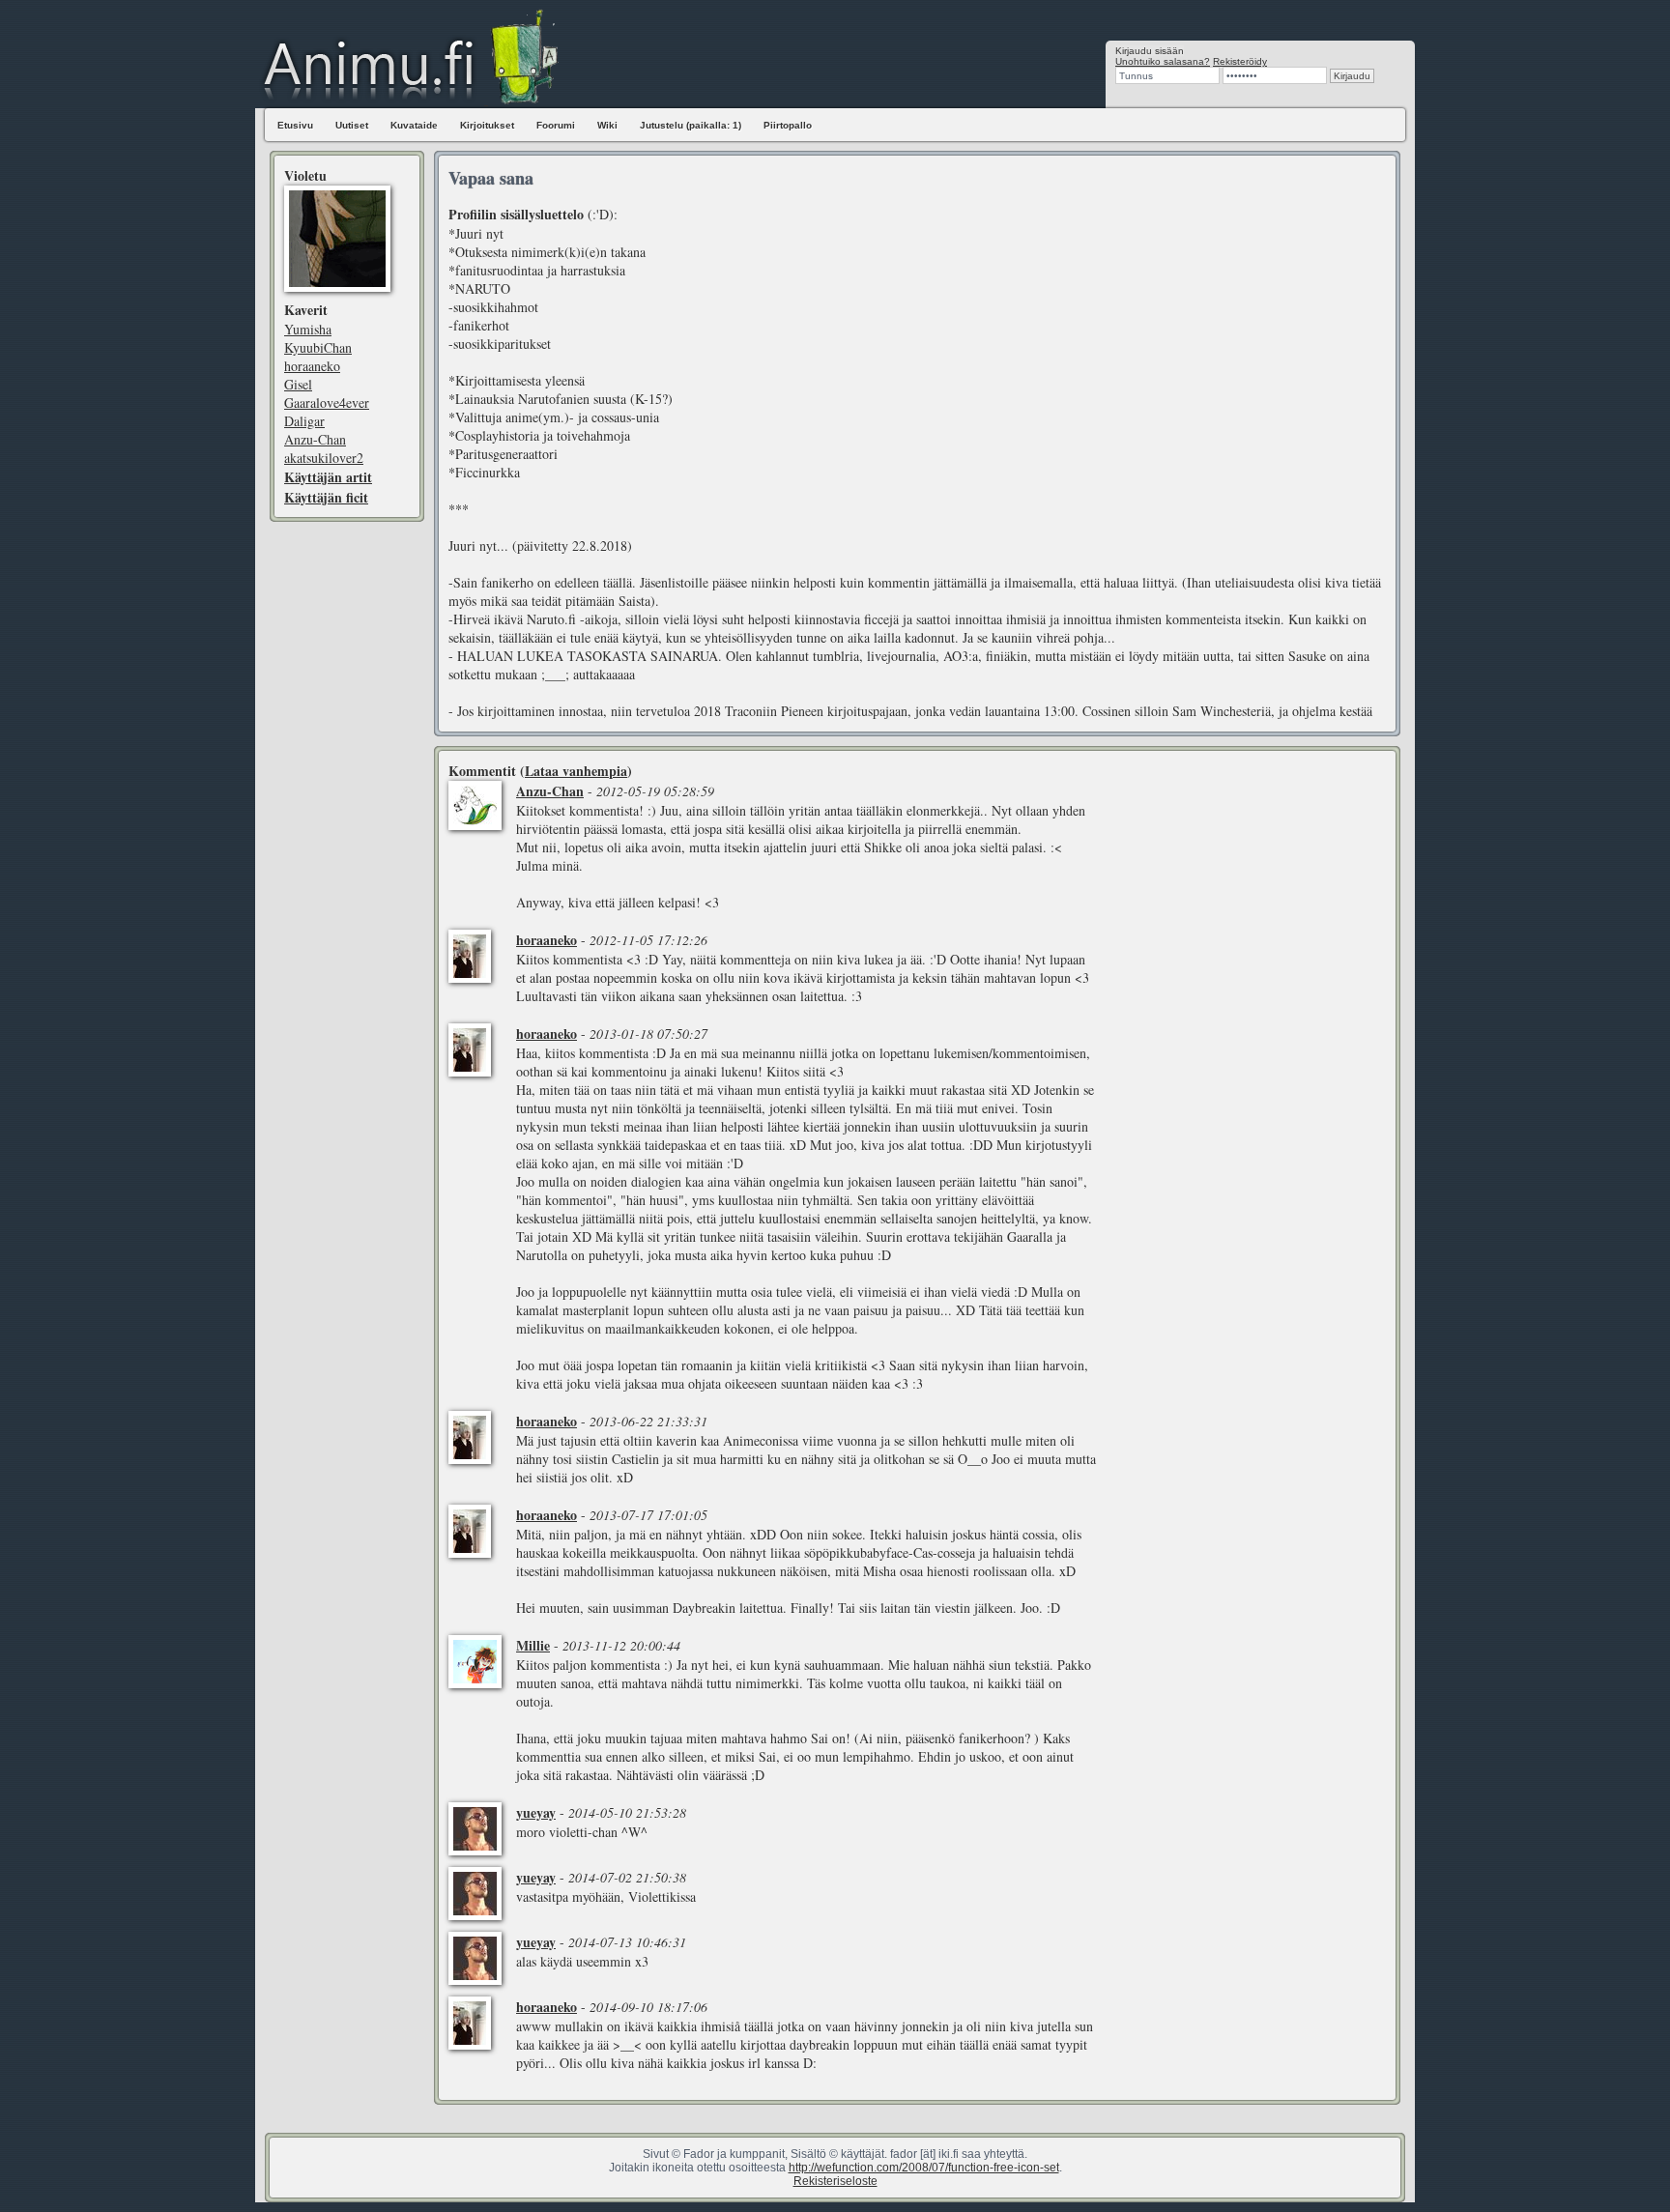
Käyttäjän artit (328, 477)
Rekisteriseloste (835, 2181)
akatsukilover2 (324, 458)
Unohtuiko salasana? (1163, 61)
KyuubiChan (318, 347)
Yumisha (308, 329)
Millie (533, 1645)
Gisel (298, 384)
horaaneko (312, 366)
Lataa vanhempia (576, 771)
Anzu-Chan (315, 439)
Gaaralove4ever (327, 402)
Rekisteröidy (1240, 61)
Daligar (304, 421)
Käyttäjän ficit (326, 497)
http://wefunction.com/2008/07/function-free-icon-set (924, 2168)
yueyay (536, 1812)
